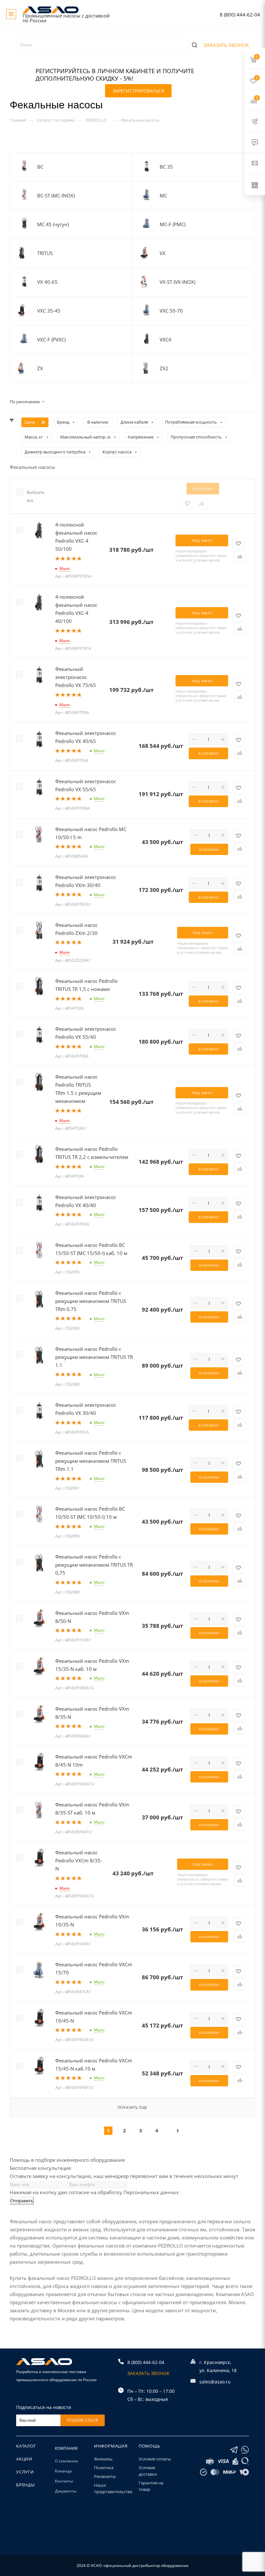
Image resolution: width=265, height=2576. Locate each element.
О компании (67, 2461)
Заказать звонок (226, 45)
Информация (111, 2446)
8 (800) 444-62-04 (240, 15)
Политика (104, 2468)
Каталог (26, 2446)
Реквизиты (105, 2476)
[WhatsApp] (245, 2450)
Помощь (149, 2446)
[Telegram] (234, 2450)
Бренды (26, 2485)
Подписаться (83, 2420)
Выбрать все (33, 496)
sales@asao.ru (215, 2382)
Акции (24, 2459)
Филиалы (103, 2459)
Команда (63, 2471)
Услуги (25, 2472)
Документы (66, 2491)
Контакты (64, 2481)
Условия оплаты (155, 2459)
